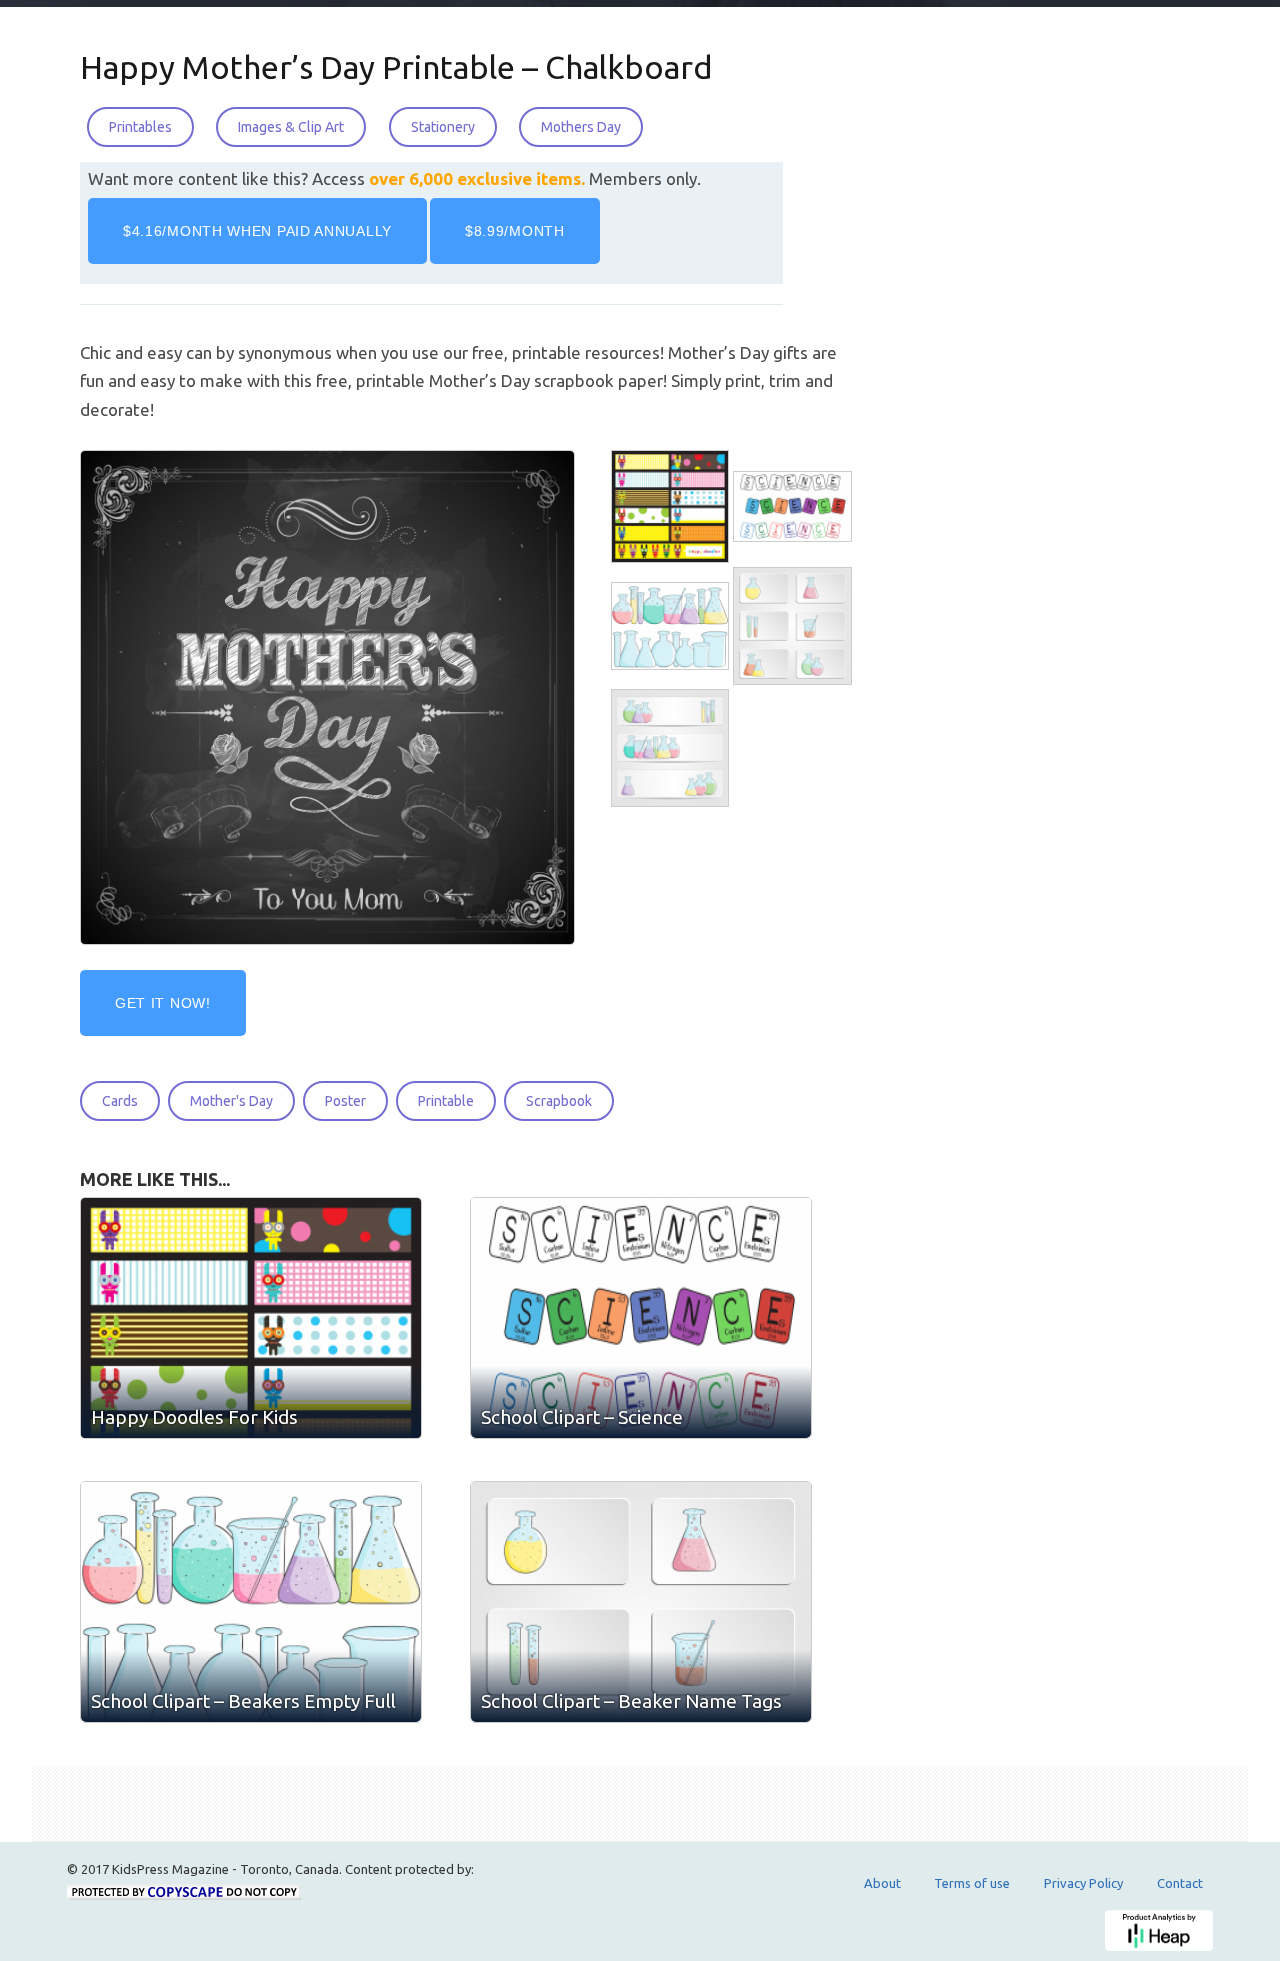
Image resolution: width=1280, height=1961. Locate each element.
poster (345, 1101)
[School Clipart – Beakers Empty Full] (672, 626)
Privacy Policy (1083, 1883)
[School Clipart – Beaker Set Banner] (672, 748)
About (882, 1883)
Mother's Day (231, 1101)
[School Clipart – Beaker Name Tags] (794, 626)
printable (446, 1101)
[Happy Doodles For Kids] (672, 506)
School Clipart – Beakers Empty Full (243, 1701)
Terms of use (972, 1883)
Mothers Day (581, 127)
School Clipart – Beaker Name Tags (631, 1701)
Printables (140, 127)
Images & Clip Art (291, 127)
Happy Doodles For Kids (194, 1417)
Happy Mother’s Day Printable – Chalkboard (396, 67)
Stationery (443, 127)
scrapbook (559, 1101)
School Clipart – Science (582, 1417)
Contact (1180, 1883)
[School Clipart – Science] (794, 506)
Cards (120, 1101)
